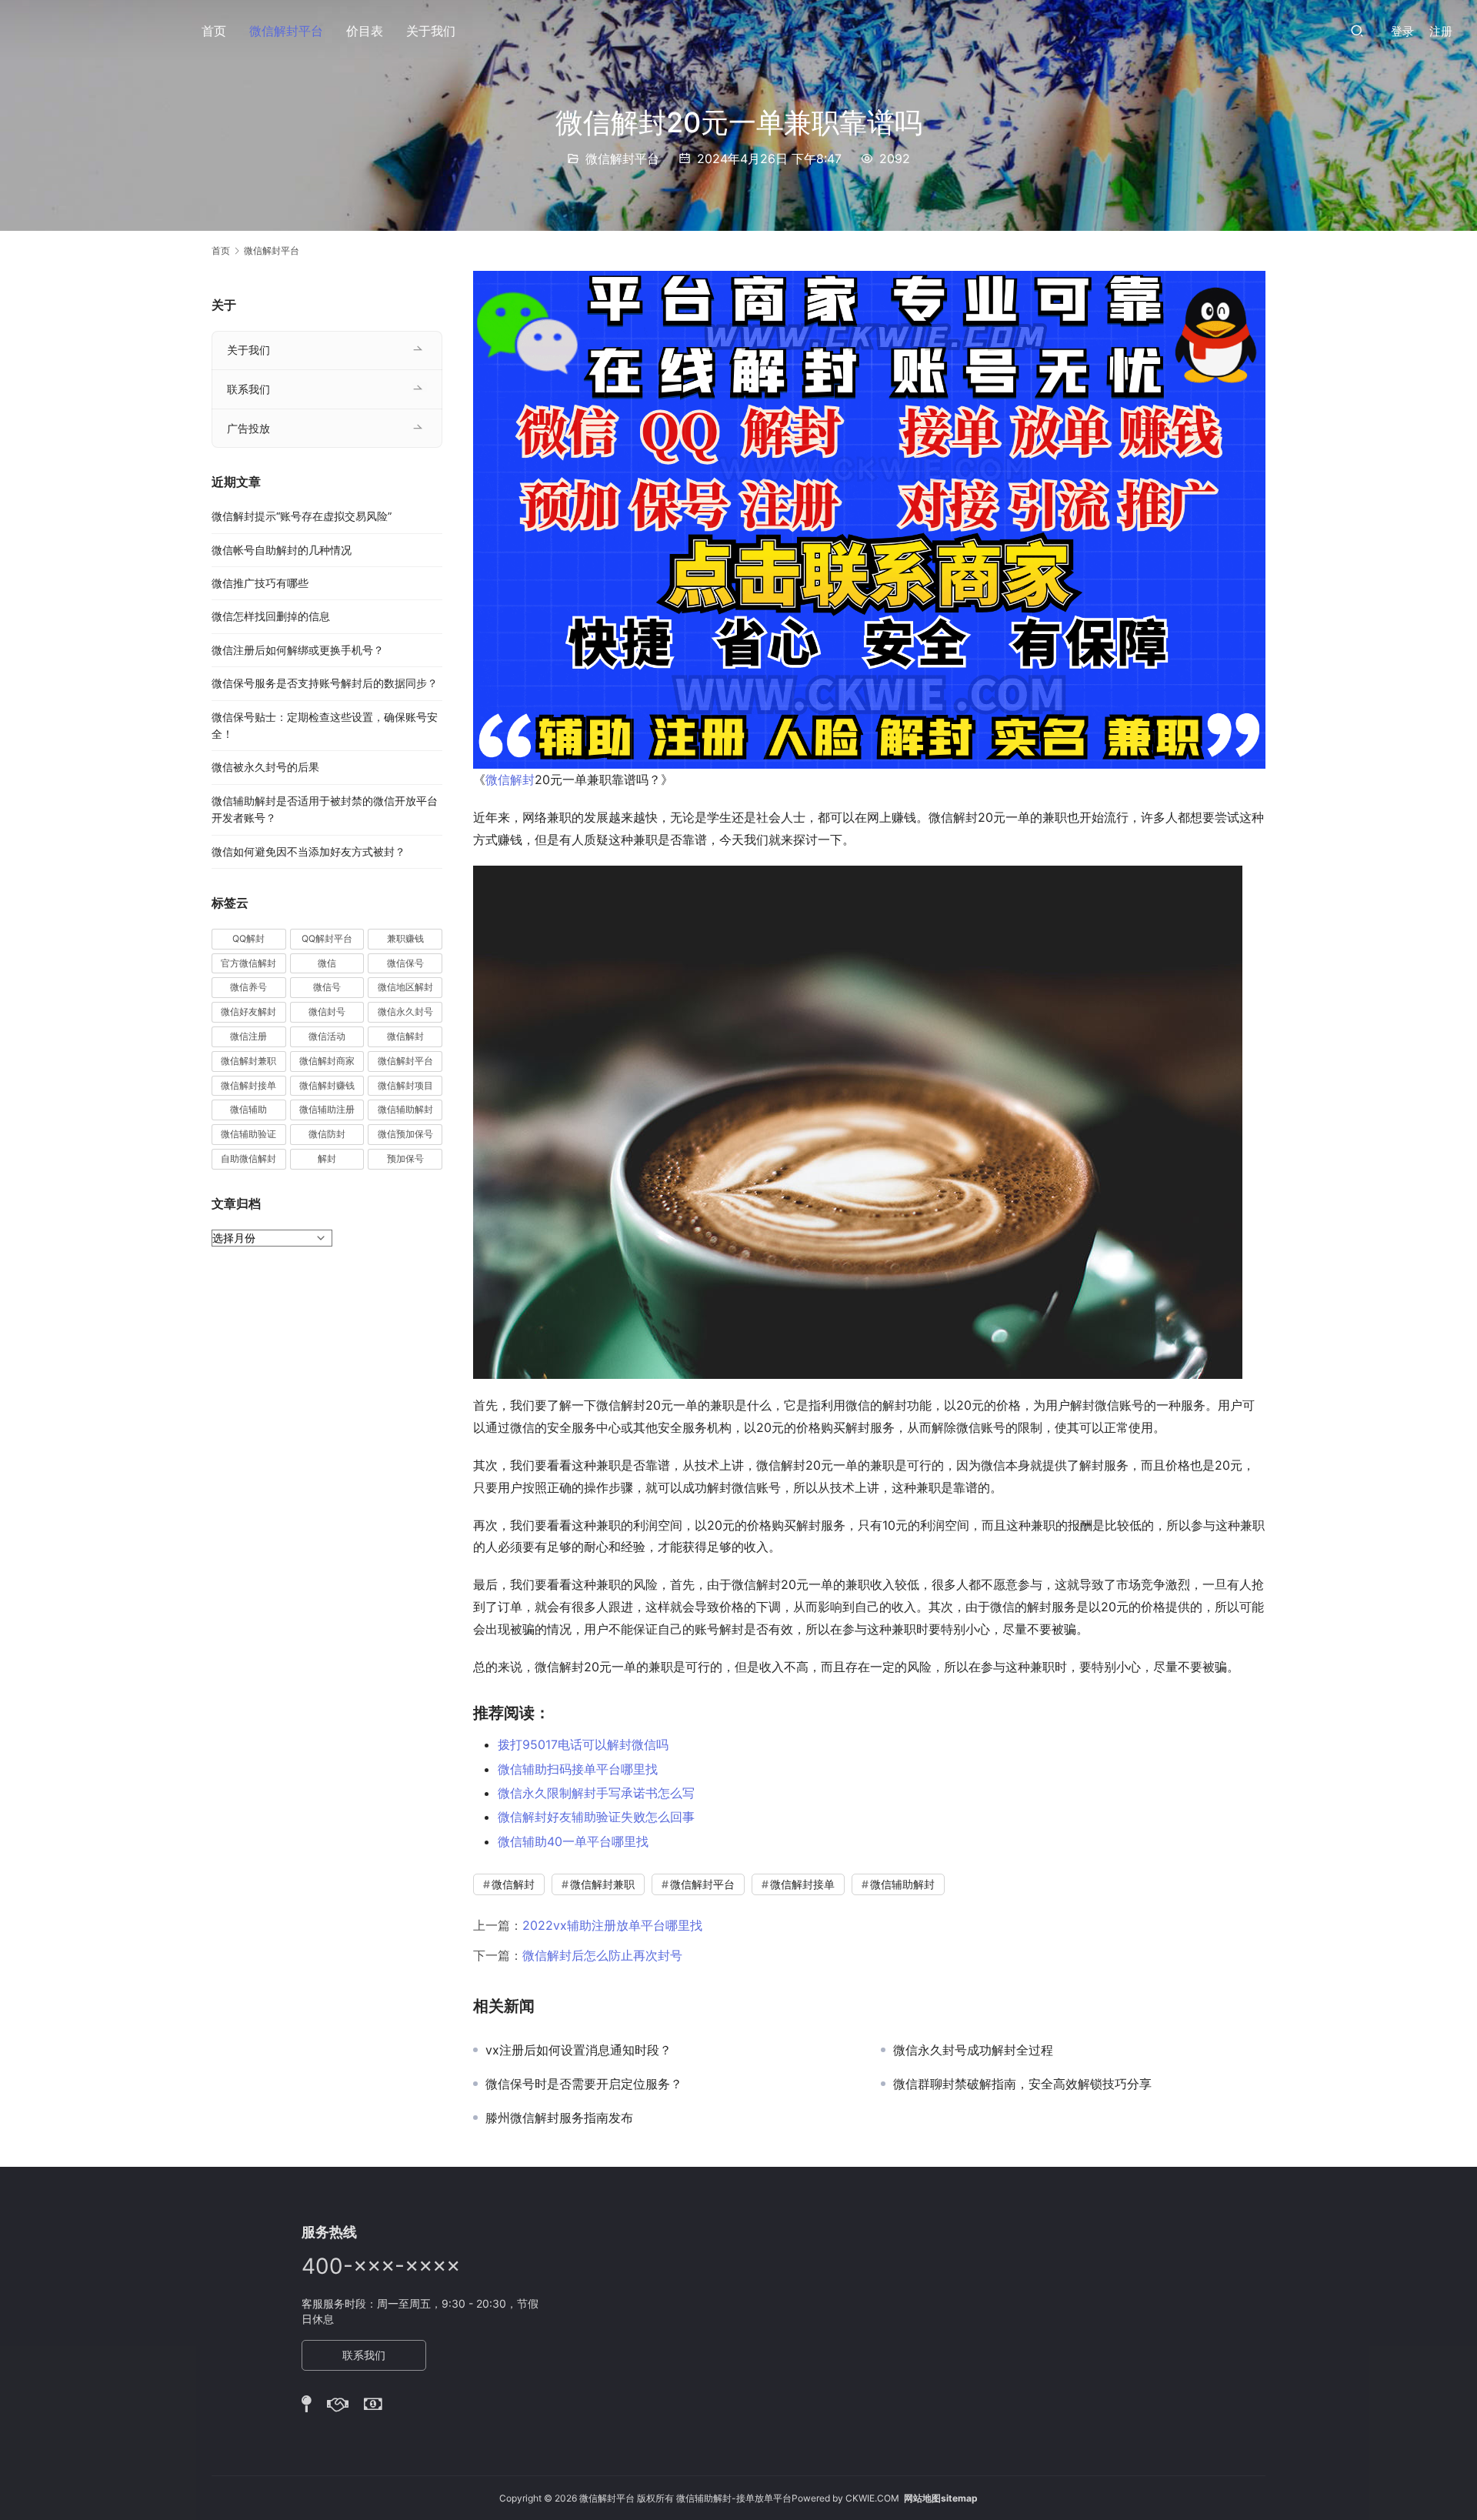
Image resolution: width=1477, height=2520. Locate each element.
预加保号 (405, 1158)
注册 (1441, 31)
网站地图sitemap (941, 2498)
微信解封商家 (327, 1061)
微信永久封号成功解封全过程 (973, 2050)
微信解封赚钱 (327, 1085)
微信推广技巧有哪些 (260, 583)
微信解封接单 (802, 1884)
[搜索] (1357, 30)
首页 (214, 31)
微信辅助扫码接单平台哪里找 (578, 1769)
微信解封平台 (286, 31)
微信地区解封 (405, 987)
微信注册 (248, 1036)
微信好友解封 (248, 1011)
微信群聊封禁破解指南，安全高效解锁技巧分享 (1022, 2084)
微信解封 (510, 779)
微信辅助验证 (248, 1134)
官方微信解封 (248, 963)
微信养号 (248, 987)
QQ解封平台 (327, 938)
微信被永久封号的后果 (265, 767)
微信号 (327, 987)
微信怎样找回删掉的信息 (271, 616)
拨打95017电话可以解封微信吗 (583, 1744)
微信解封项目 (405, 1085)
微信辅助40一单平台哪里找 (573, 1841)
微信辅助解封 (902, 1884)
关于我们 (431, 31)
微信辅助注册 (327, 1109)
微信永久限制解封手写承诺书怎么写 (596, 1793)
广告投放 (248, 428)
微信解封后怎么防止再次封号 (602, 1955)
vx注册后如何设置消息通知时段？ (578, 2050)
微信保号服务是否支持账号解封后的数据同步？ (325, 683)
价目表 (365, 31)
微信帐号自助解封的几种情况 (282, 550)
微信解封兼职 (602, 1884)
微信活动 (327, 1036)
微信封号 (327, 1011)
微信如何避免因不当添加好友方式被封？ (308, 851)
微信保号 (405, 963)
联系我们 (248, 389)
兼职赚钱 (405, 938)
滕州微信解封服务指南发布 (559, 2118)
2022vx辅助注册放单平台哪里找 (612, 1925)
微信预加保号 (405, 1134)
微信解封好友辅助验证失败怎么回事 (596, 1817)
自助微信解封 (248, 1158)
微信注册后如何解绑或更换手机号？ (298, 650)
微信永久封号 (405, 1011)
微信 (327, 963)
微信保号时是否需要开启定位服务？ (584, 2084)
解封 (327, 1158)
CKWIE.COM (872, 2498)
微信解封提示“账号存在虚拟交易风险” (302, 516)
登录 (1402, 31)
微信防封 (327, 1134)
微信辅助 (248, 1109)
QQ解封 (248, 938)
